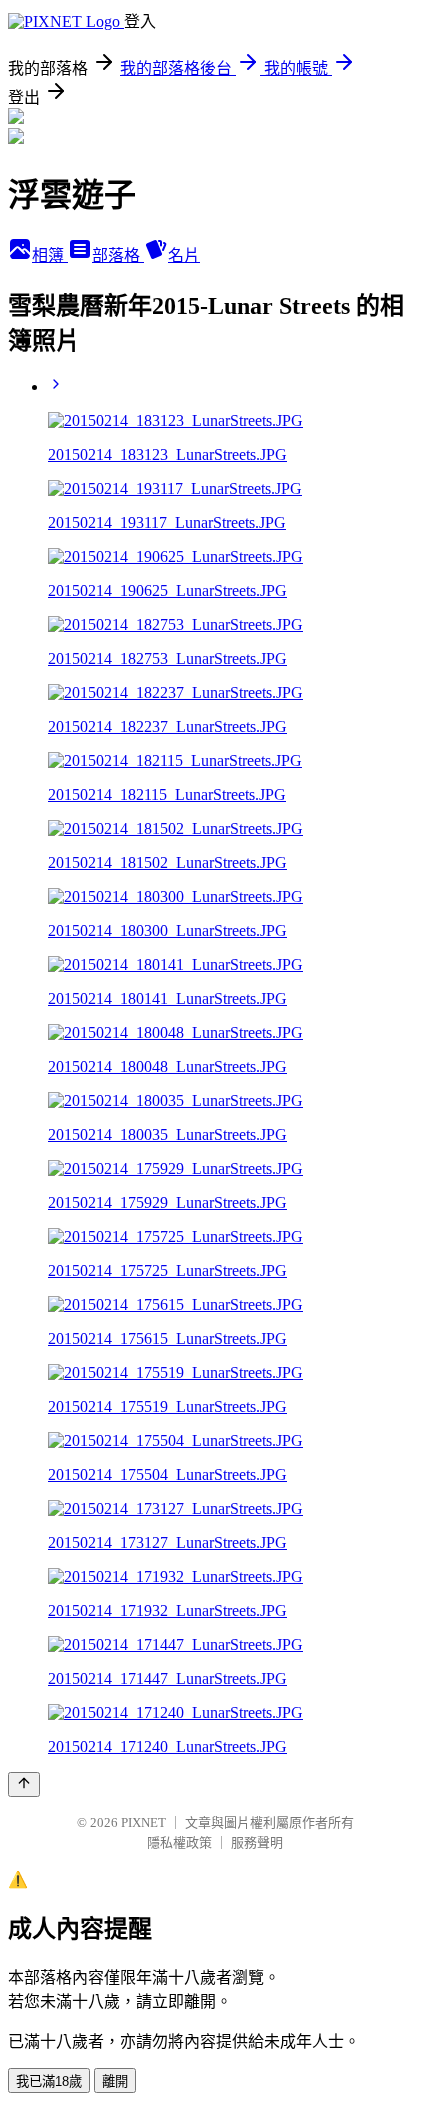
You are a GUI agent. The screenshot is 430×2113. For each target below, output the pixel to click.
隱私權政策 (179, 1842)
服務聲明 (257, 1842)
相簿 (50, 255)
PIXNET (143, 1822)
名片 (184, 255)
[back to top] (24, 1784)
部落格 (118, 255)
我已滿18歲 (49, 2081)
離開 (115, 2081)
